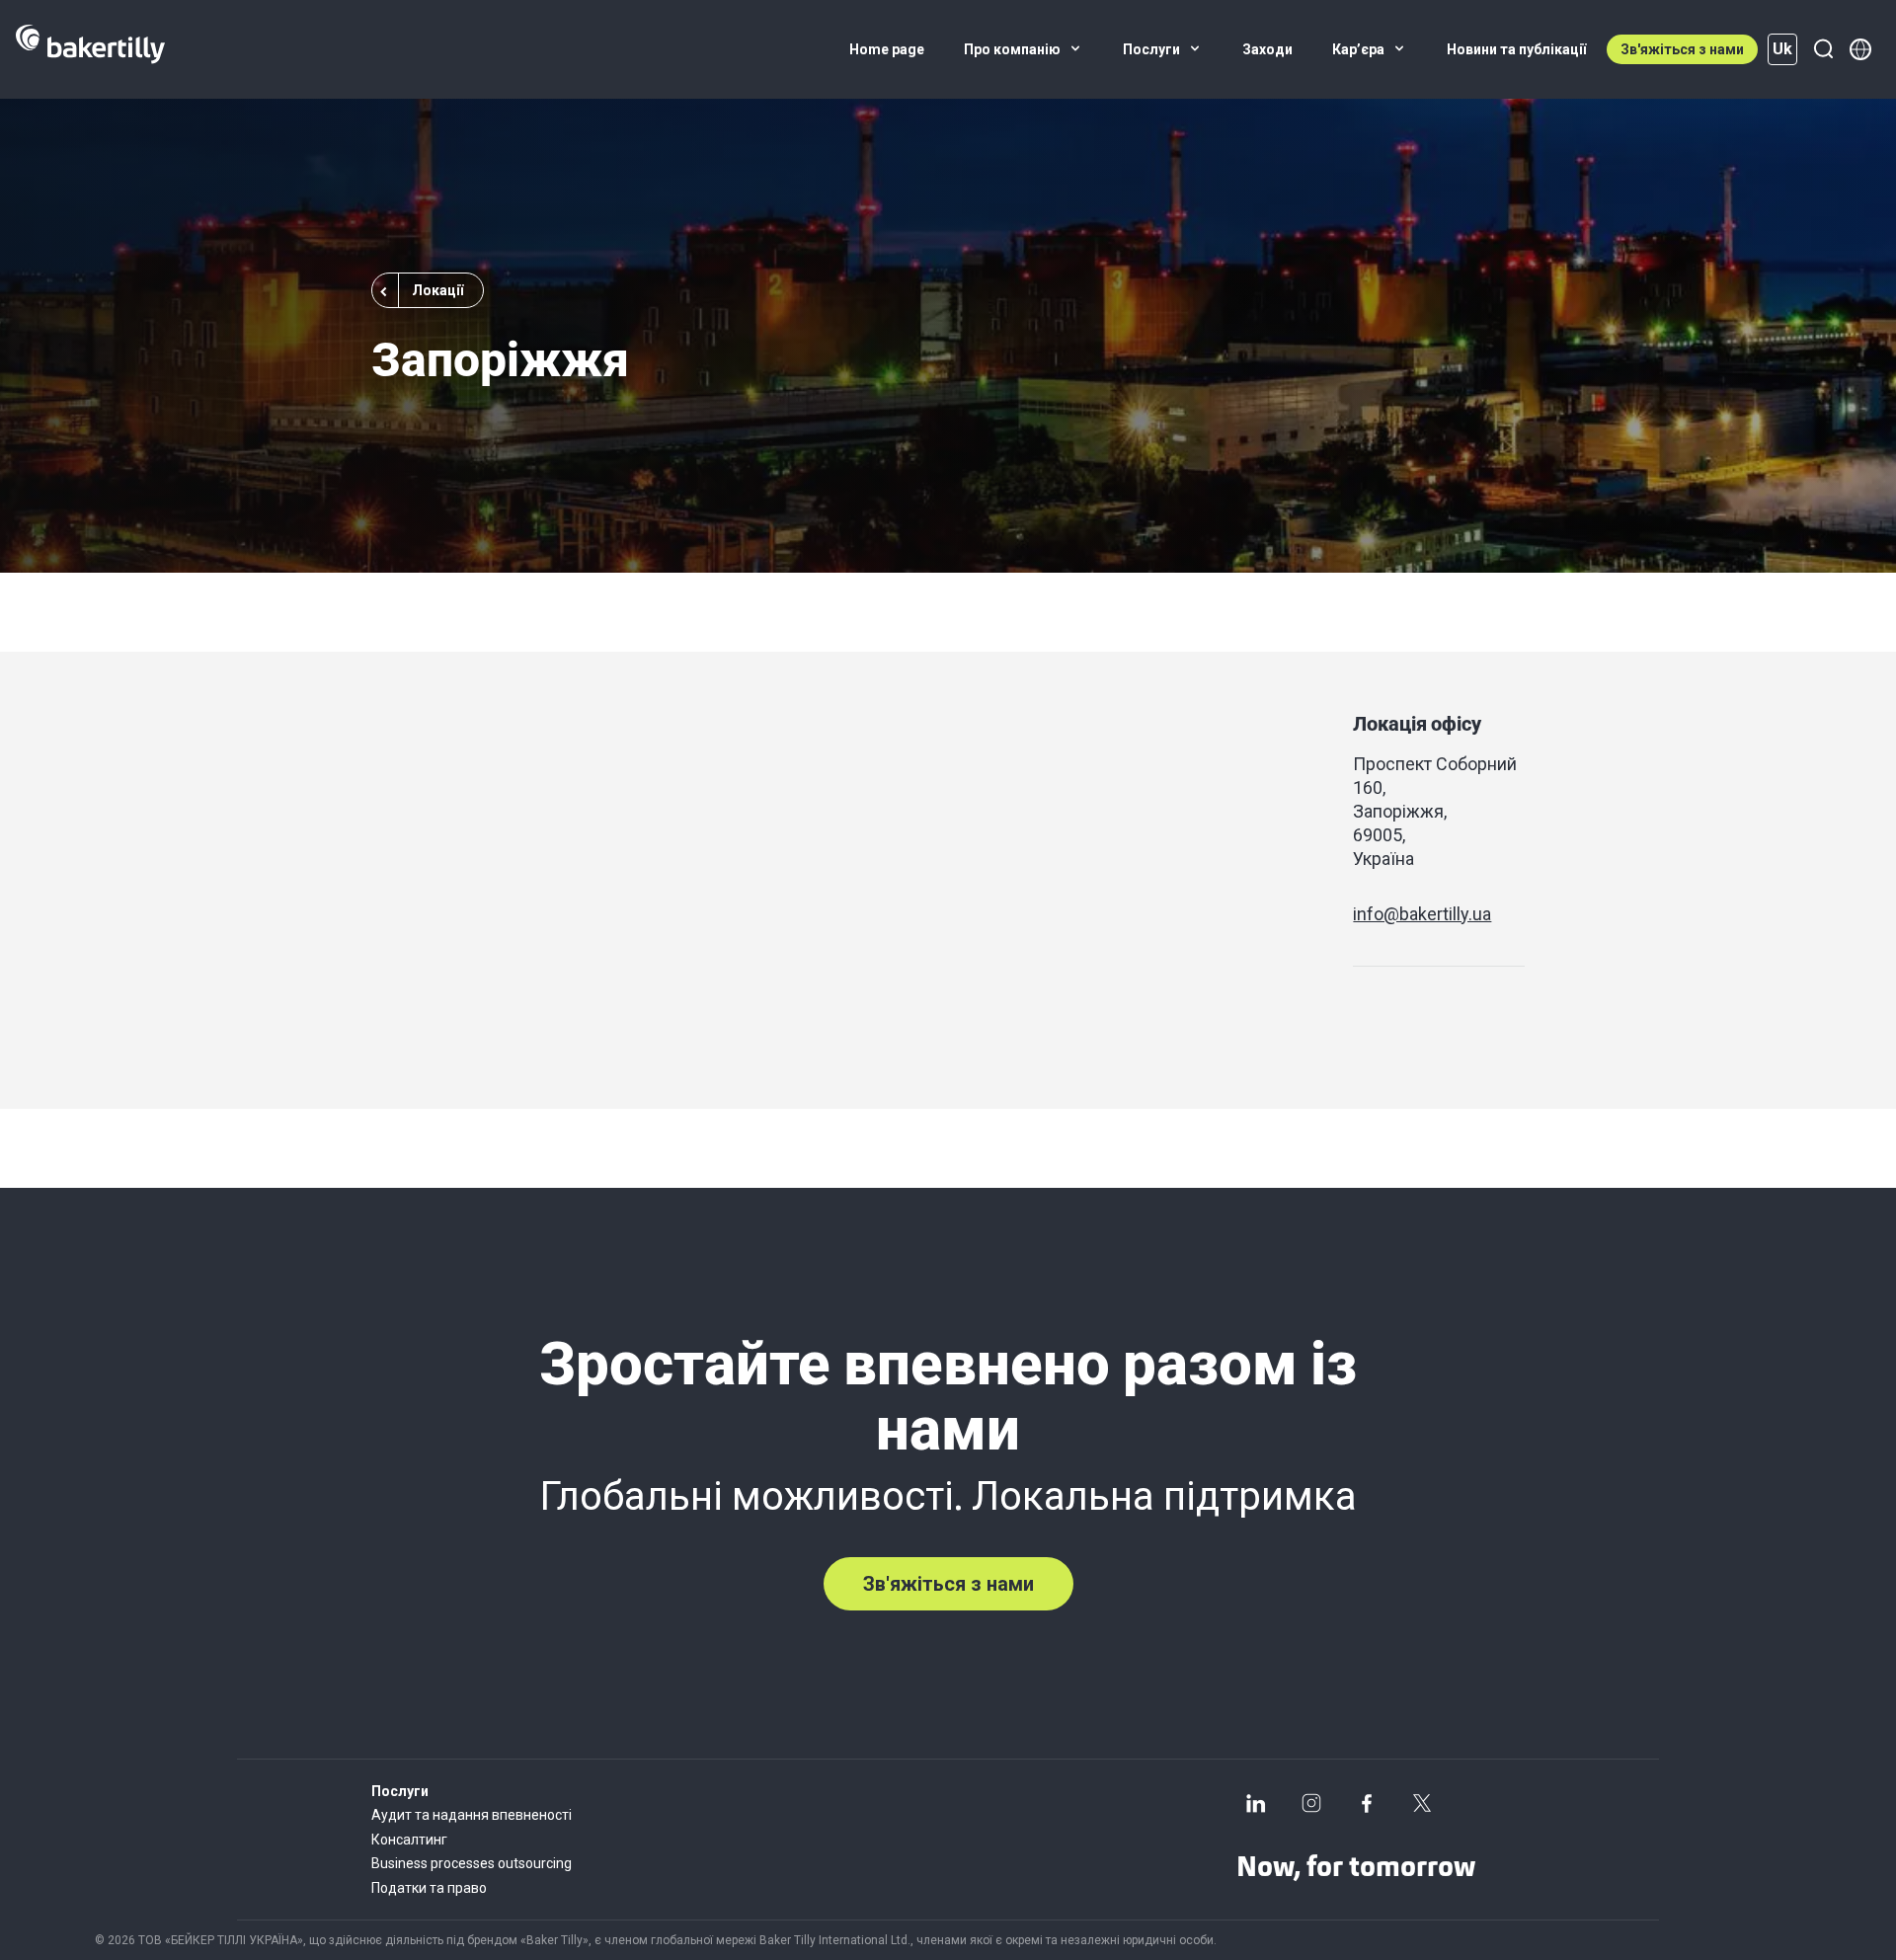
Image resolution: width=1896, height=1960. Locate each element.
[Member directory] (1860, 49)
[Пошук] (1823, 49)
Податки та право (429, 1888)
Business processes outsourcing (472, 1863)
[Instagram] (1311, 1803)
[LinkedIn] (1256, 1803)
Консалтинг (409, 1840)
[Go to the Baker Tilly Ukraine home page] (90, 49)
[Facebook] (1367, 1803)
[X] (1422, 1803)
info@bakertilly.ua (1422, 914)
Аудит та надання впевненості (472, 1815)
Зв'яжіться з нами (1682, 49)
